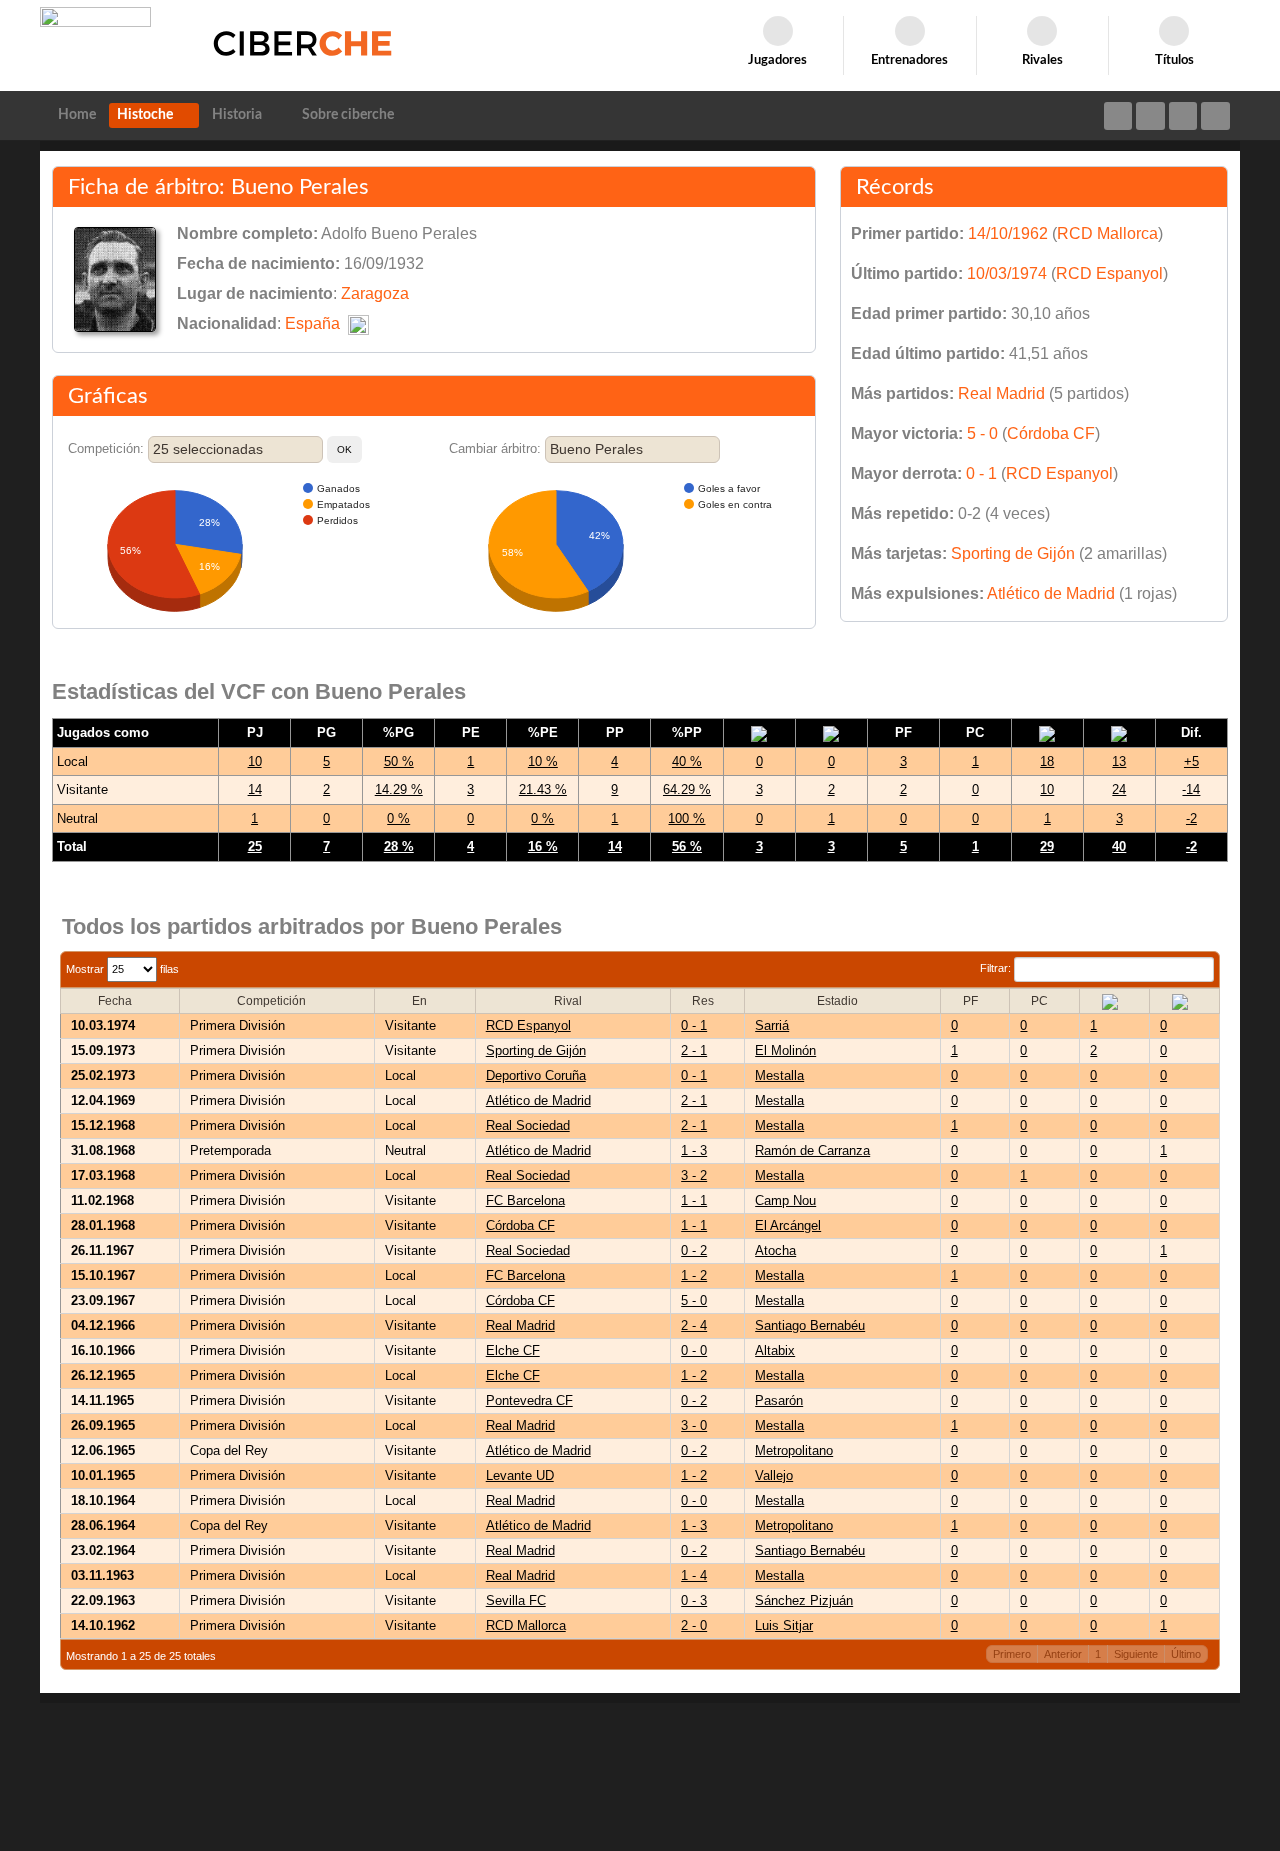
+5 (1191, 761)
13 (1119, 761)
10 (255, 761)
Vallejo (774, 1475)
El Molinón (785, 1050)
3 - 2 (694, 1175)
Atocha (775, 1250)
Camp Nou (785, 1200)
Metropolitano (794, 1450)
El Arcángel (788, 1225)
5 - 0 (982, 433)
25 (255, 846)
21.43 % (543, 789)
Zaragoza (375, 293)
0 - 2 (694, 1250)
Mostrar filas (122, 969)
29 (1047, 846)
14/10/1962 (1008, 233)
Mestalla (779, 1075)
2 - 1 (694, 1050)
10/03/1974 (1007, 273)
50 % (399, 761)
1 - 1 (694, 1200)
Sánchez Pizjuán (804, 1600)
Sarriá (772, 1025)
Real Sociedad (528, 1125)
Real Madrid (1001, 393)
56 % (687, 846)
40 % (687, 761)
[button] (344, 449)
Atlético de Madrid (1051, 593)
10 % (543, 761)
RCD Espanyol (1109, 273)
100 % (686, 818)
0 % (398, 818)
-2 (1191, 818)
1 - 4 (694, 1575)
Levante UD (520, 1475)
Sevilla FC (516, 1600)
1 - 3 (694, 1150)
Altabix (775, 1350)
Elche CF (513, 1350)
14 (255, 789)
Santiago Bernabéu (810, 1325)
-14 (1191, 789)
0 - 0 (694, 1350)
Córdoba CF (1051, 433)
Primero (1012, 1654)
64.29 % (687, 789)
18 (1047, 761)
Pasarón (779, 1400)
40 (1119, 846)
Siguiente (1136, 1654)
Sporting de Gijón (1013, 553)
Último (1186, 1654)
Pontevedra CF (529, 1400)
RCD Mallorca (1107, 233)
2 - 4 (694, 1325)
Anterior (1063, 1654)
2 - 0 (694, 1625)
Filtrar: (997, 968)
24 (1119, 789)
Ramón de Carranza (812, 1150)
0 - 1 (981, 473)
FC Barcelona (525, 1200)
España (312, 323)
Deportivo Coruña (536, 1075)
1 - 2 (694, 1275)
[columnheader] (120, 1000)
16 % (543, 846)
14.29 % (399, 789)
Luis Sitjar (784, 1625)
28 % (399, 846)
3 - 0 (694, 1425)
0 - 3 (694, 1600)
